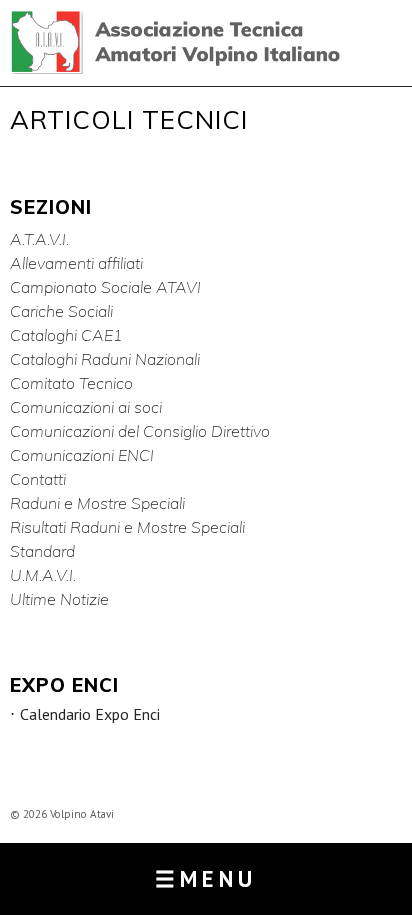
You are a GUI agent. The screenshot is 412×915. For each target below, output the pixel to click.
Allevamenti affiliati (76, 263)
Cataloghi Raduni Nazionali (105, 359)
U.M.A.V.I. (43, 575)
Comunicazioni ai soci (86, 407)
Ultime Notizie (59, 599)
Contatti (38, 479)
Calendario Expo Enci (90, 714)
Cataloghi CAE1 (66, 335)
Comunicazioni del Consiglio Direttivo (140, 431)
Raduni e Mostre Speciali (97, 503)
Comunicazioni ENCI (82, 455)
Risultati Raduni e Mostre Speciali (127, 527)
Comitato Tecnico (71, 383)
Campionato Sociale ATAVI (105, 287)
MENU (206, 878)
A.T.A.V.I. (39, 239)
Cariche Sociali (61, 311)
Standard (42, 551)
